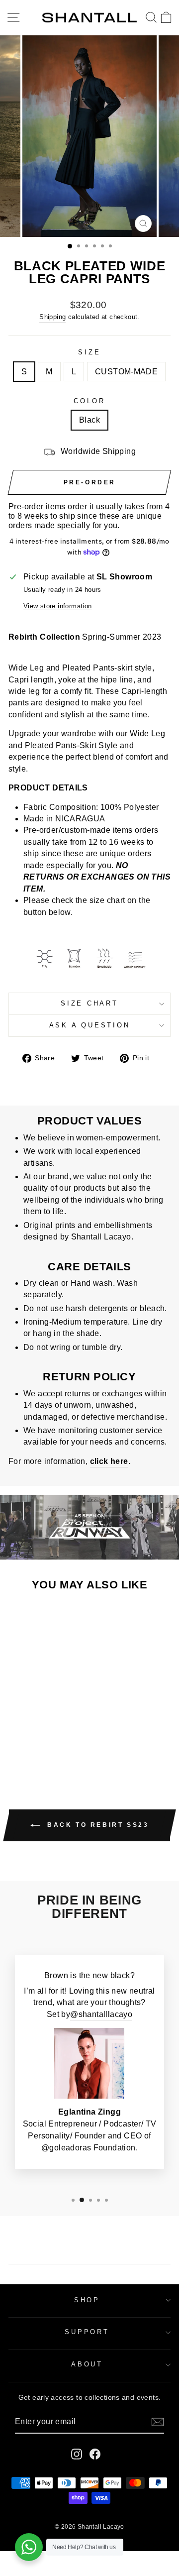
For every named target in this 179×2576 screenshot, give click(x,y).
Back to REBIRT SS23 (97, 1825)
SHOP (87, 2300)
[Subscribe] (158, 2422)
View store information (58, 606)
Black (89, 420)
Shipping (52, 317)
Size (89, 352)
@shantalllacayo (101, 2014)
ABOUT (87, 2364)
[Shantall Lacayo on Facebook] (95, 2454)
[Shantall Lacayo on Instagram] (77, 2454)
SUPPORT (87, 2332)
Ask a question (90, 1025)
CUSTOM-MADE (126, 372)
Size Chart (89, 1004)
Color (89, 401)
